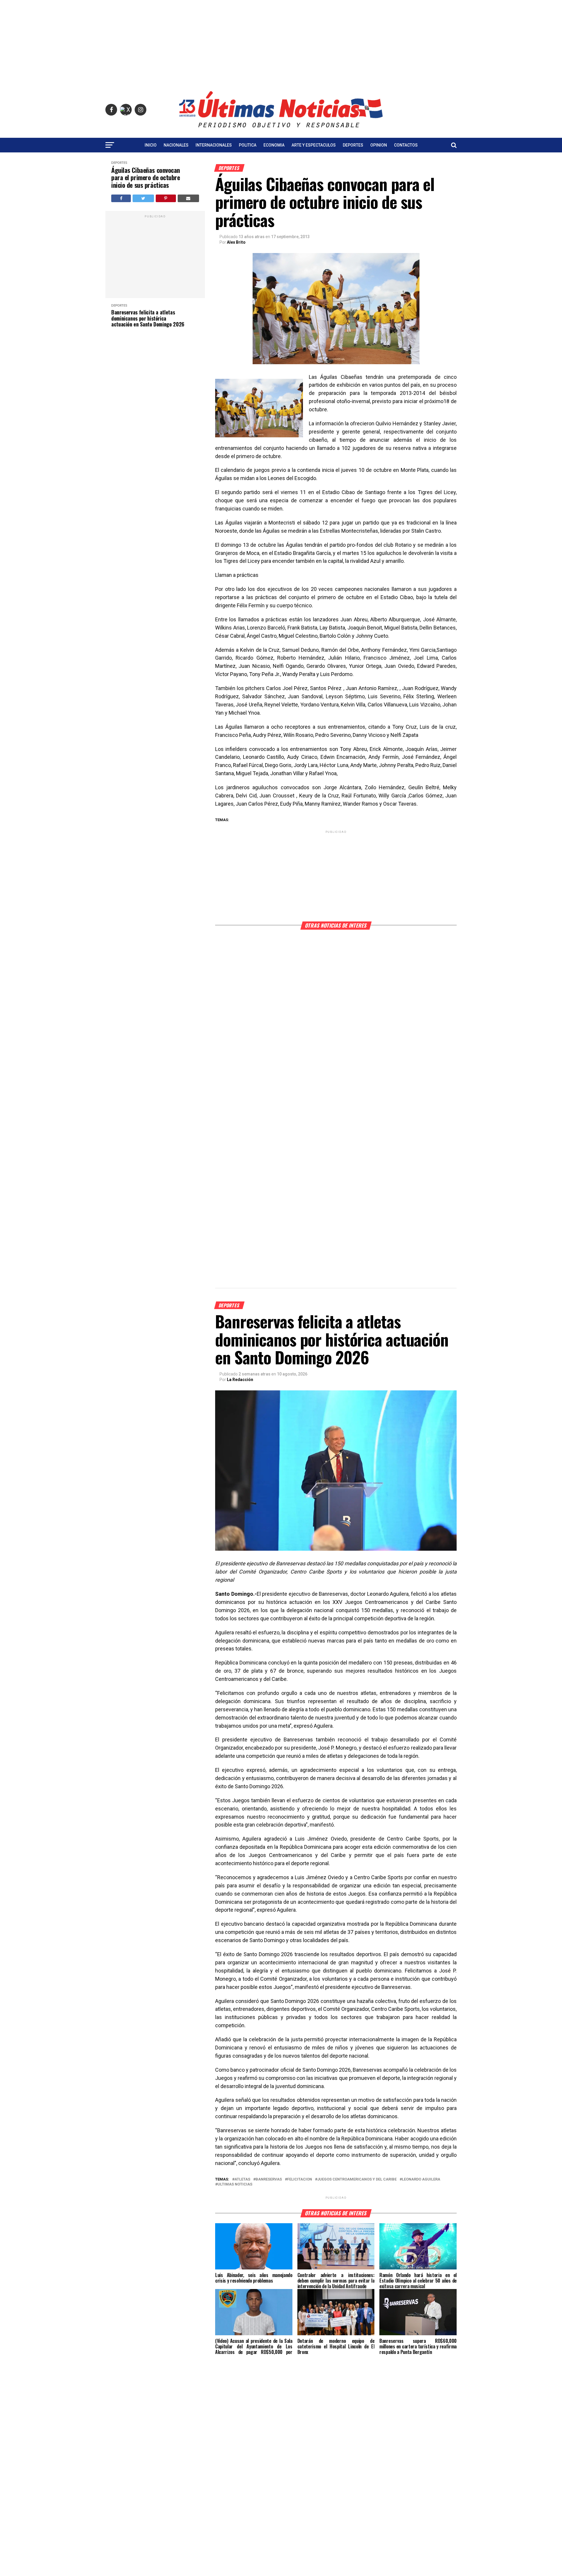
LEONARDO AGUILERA (421, 2179)
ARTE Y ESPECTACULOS (314, 145)
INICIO (151, 145)
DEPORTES (353, 145)
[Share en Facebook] (121, 198)
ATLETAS (242, 2179)
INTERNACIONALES (214, 145)
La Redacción (240, 1380)
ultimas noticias (235, 2184)
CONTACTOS (406, 145)
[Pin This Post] (166, 198)
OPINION (379, 145)
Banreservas (269, 2179)
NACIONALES (176, 145)
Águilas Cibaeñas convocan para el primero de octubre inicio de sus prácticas (146, 178)
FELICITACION (300, 2179)
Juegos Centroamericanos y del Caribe (357, 2179)
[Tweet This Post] (143, 198)
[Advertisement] (281, 41)
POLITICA (248, 145)
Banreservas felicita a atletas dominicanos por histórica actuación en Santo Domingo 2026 (148, 318)
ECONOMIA (274, 145)
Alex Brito (236, 242)
